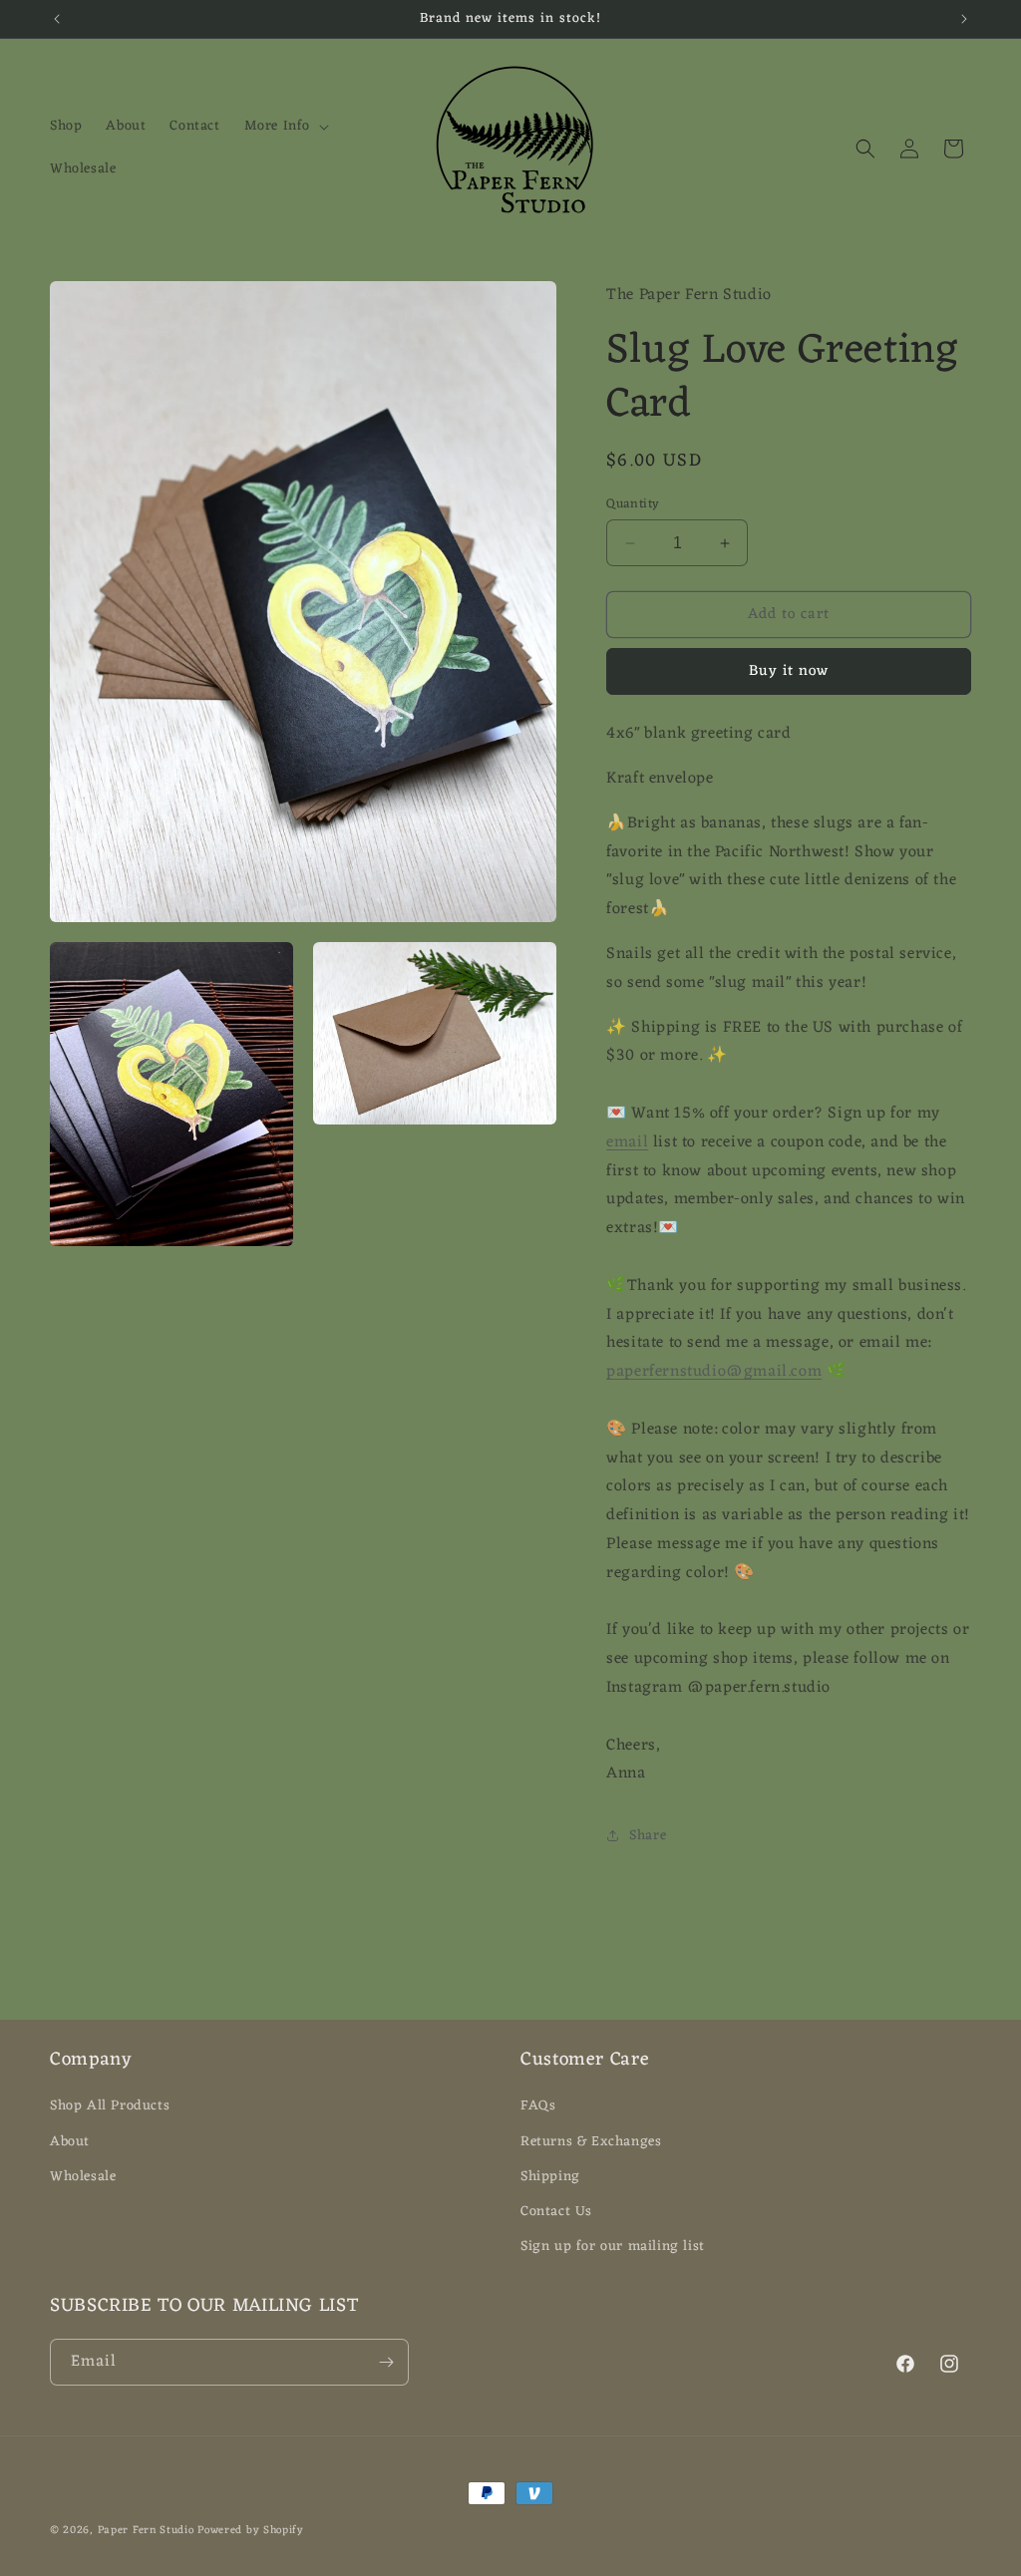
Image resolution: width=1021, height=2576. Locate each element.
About (70, 2142)
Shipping (550, 2177)
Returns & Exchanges (591, 2142)
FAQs (538, 2106)
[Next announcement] (964, 19)
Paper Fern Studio (146, 2530)
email (627, 1142)
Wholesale (83, 2177)
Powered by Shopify (251, 2530)
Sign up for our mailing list (613, 2247)
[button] (285, 127)
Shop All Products (110, 2106)
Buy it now (789, 671)
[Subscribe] (386, 2362)
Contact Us (556, 2212)
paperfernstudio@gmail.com (714, 1372)
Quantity (633, 504)
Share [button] (648, 1836)
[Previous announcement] (57, 19)
